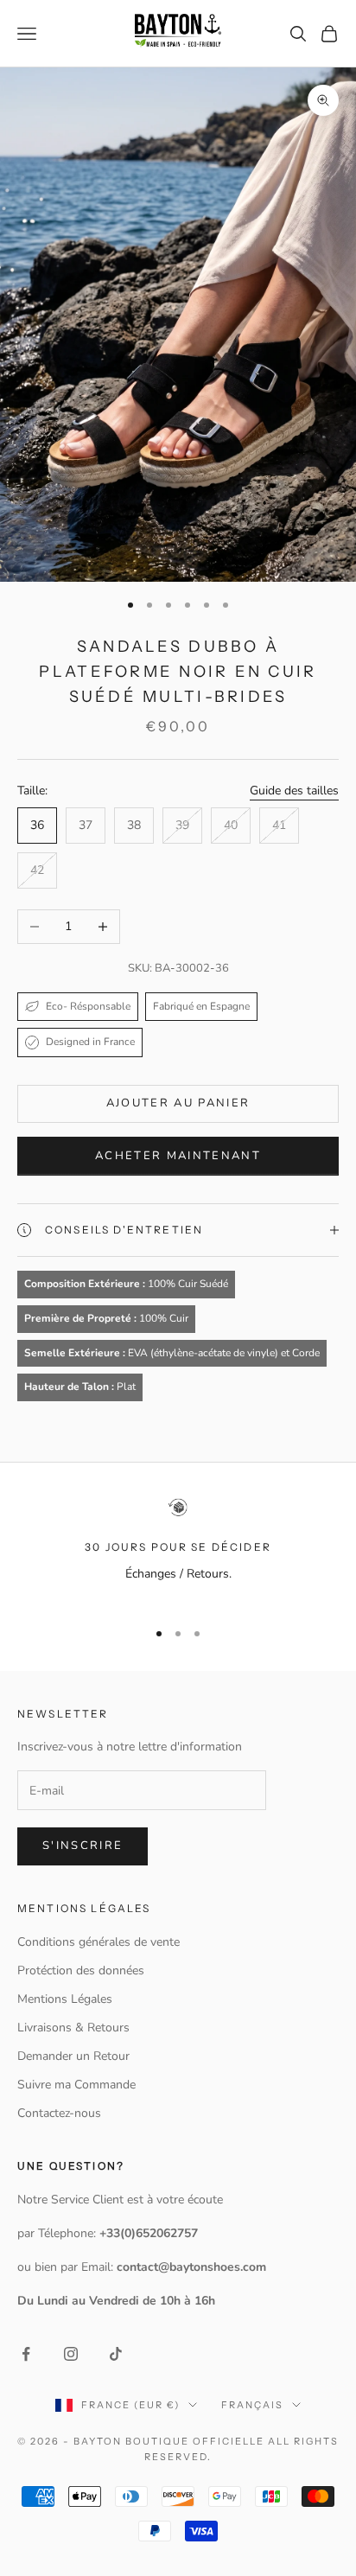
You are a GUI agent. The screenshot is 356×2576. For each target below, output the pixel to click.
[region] (178, 1550)
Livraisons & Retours (73, 2028)
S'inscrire (83, 1846)
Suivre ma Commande (76, 2085)
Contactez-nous (59, 2113)
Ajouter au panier (178, 1103)
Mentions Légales (65, 1999)
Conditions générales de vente (99, 1942)
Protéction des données (81, 1970)
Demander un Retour (73, 2056)
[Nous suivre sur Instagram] (71, 2354)
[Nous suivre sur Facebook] (26, 2354)
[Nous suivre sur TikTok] (116, 2354)
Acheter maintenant (178, 1156)
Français (252, 2405)
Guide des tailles (294, 791)
